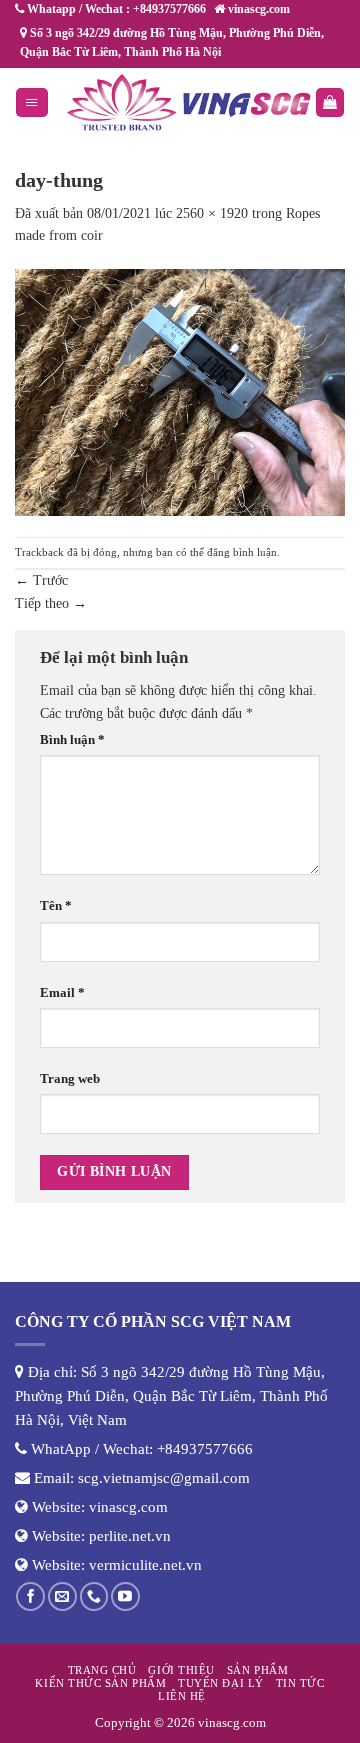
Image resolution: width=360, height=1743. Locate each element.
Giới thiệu (181, 1670)
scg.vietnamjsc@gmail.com (164, 1478)
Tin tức (300, 1683)
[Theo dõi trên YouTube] (125, 1596)
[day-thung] (180, 391)
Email (62, 993)
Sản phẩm (257, 1670)
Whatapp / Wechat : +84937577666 (115, 9)
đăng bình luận (242, 552)
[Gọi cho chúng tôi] (94, 1596)
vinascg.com (128, 1507)
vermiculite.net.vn (145, 1565)
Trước (41, 580)
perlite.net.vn (130, 1536)
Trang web (70, 1079)
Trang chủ (102, 1670)
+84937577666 (205, 1449)
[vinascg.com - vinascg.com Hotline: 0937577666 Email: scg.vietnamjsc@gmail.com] (189, 102)
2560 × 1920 (212, 213)
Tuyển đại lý (220, 1683)
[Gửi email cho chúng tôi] (62, 1596)
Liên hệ (182, 1696)
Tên (56, 906)
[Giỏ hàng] (330, 102)
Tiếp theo (51, 603)
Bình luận (72, 740)
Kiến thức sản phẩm (100, 1683)
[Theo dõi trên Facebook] (30, 1596)
